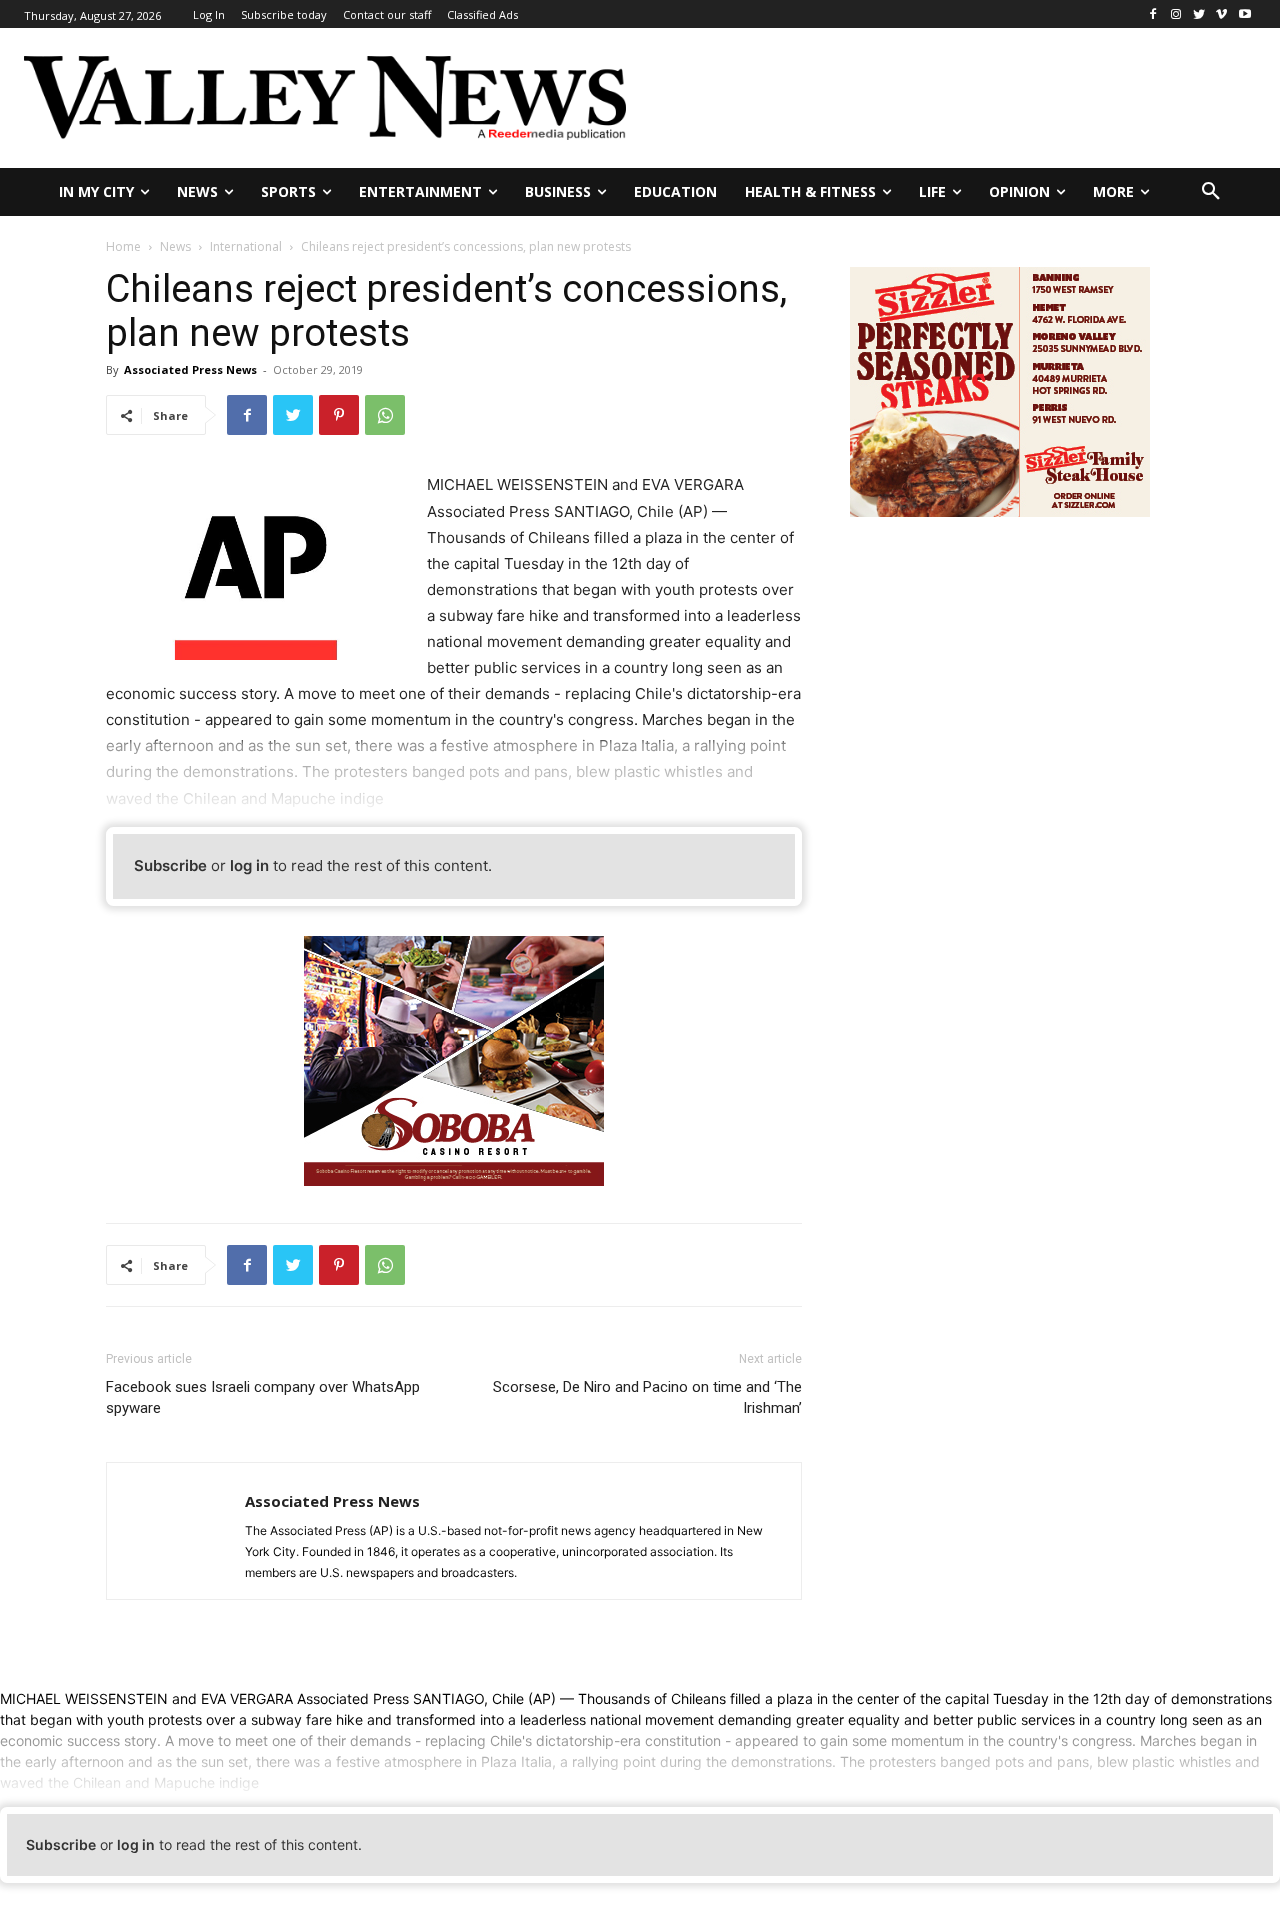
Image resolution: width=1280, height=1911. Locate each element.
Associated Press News (190, 369)
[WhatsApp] (385, 415)
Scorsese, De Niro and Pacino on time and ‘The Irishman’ (647, 1397)
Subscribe (170, 865)
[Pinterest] (339, 415)
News (175, 246)
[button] (1211, 192)
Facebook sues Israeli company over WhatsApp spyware (263, 1397)
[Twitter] (1199, 14)
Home (123, 246)
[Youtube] (1244, 14)
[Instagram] (1176, 14)
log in (249, 865)
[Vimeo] (1221, 14)
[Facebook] (1153, 14)
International (246, 246)
